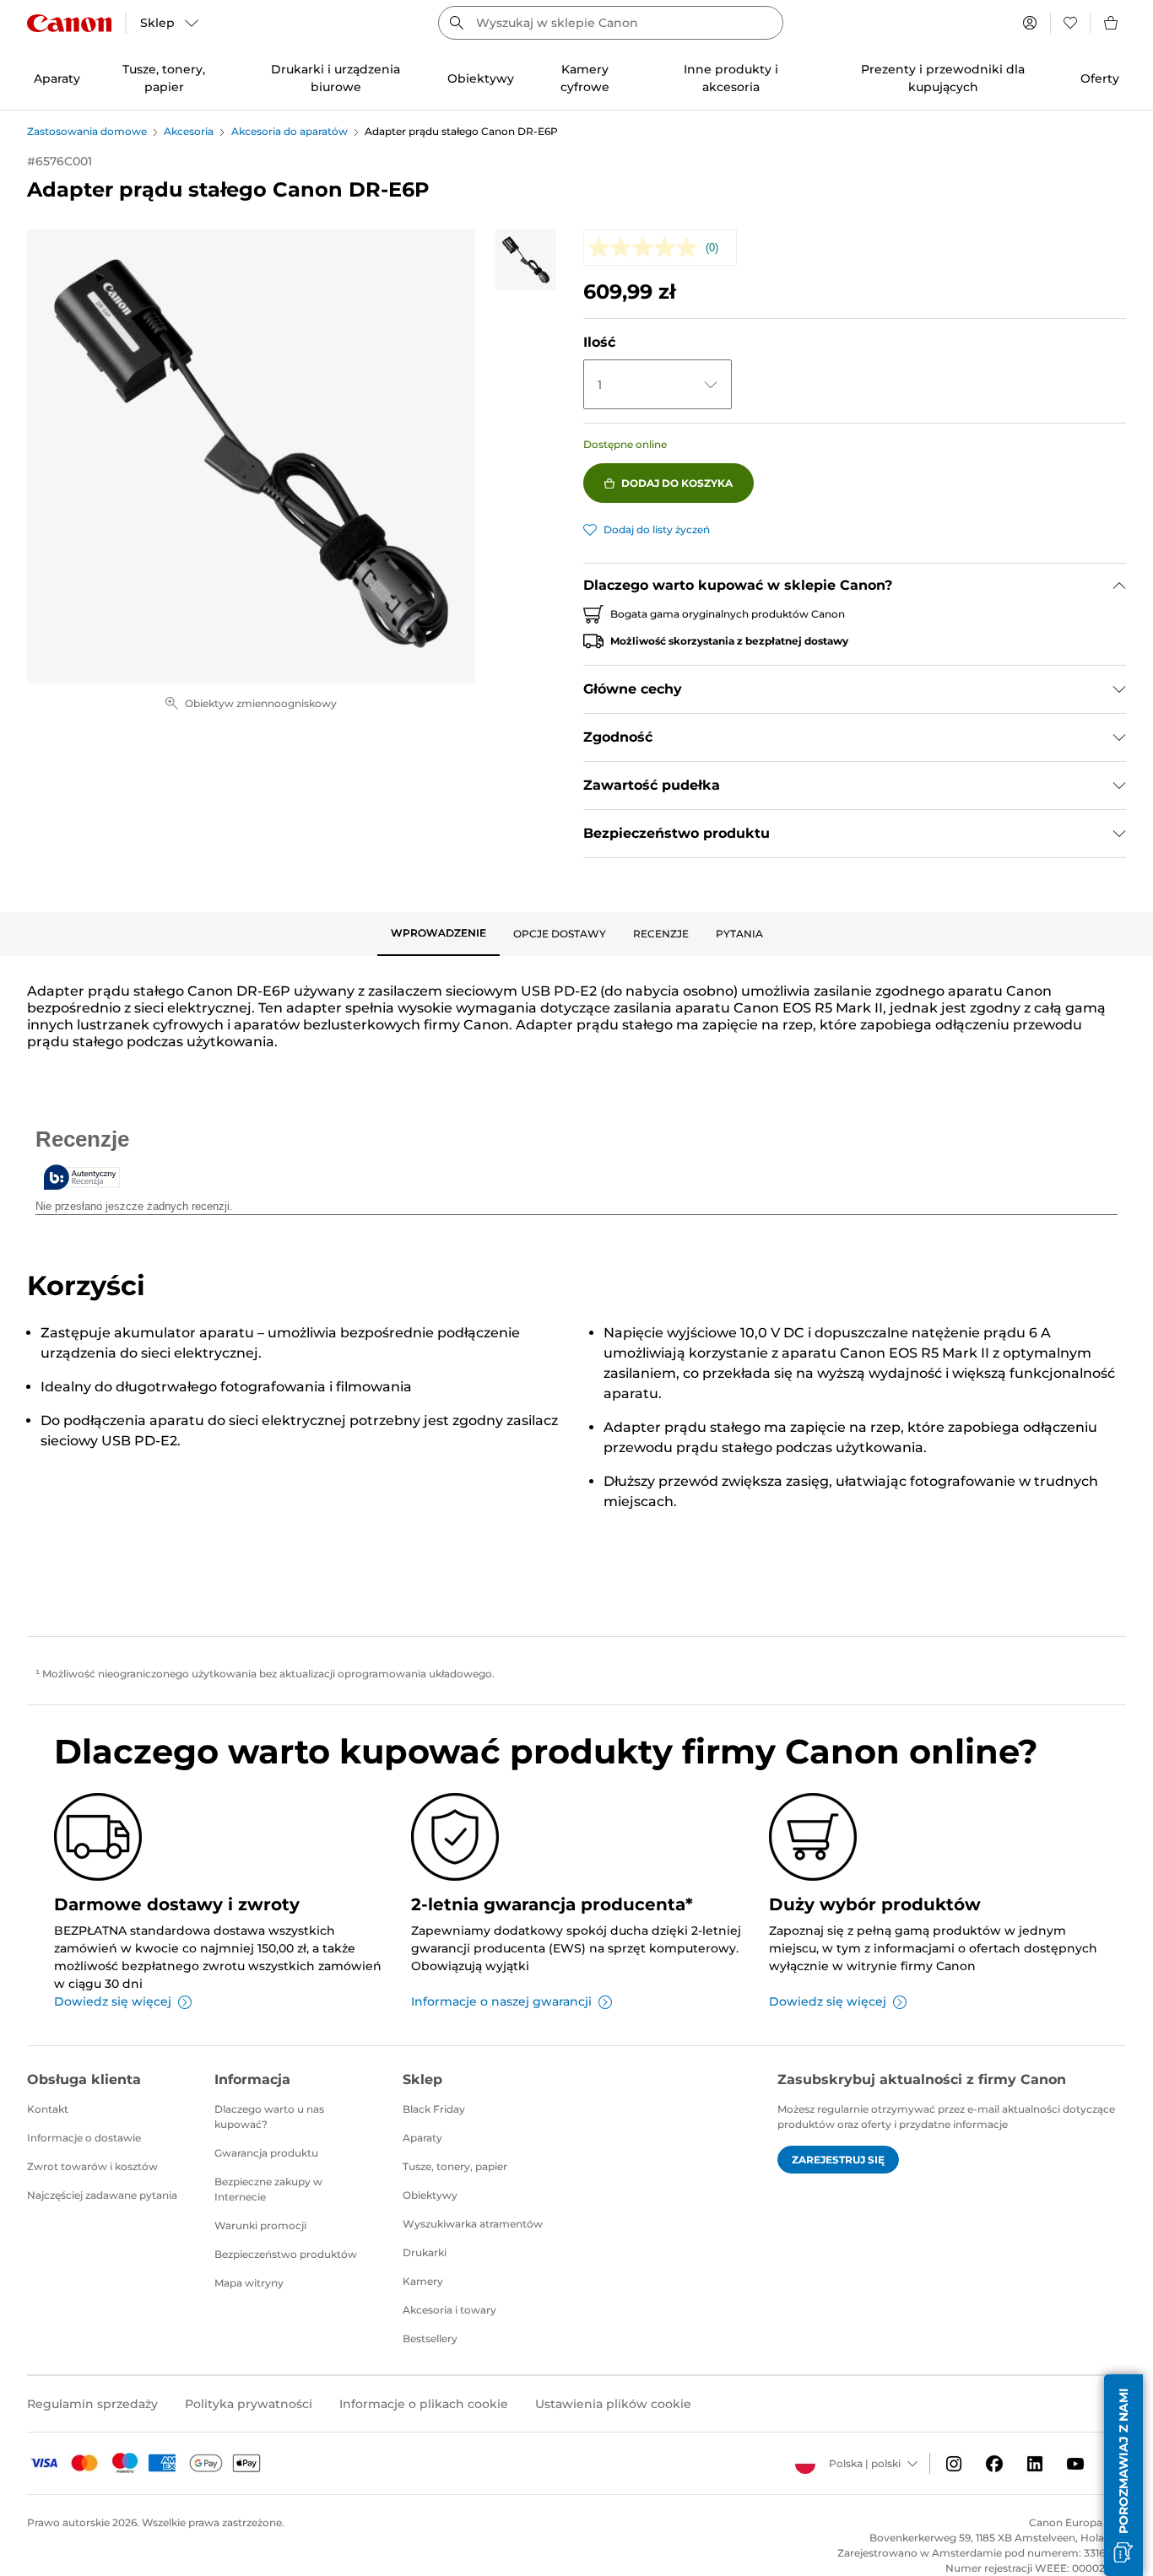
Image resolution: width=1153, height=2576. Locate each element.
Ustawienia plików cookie (613, 2404)
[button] (1123, 2475)
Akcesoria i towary (449, 2310)
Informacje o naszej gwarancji (501, 2001)
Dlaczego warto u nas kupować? (269, 2117)
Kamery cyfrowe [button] (585, 78)
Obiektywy (430, 2195)
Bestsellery (430, 2338)
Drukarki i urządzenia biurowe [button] (336, 78)
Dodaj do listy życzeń (657, 529)
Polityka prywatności (249, 2404)
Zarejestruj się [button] (838, 2160)
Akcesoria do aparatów (290, 131)
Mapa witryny (249, 2283)
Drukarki (425, 2252)
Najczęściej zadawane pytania (102, 2195)
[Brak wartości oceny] (647, 248)
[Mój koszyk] (1112, 23)
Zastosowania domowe (87, 131)
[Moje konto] (1030, 23)
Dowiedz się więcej (113, 2001)
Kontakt (48, 2109)
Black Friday (434, 2109)
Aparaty (422, 2138)
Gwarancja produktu (266, 2153)
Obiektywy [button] (481, 78)
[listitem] (526, 260)
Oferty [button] (1100, 78)
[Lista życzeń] (1070, 23)
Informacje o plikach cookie (424, 2404)
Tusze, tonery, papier (455, 2166)
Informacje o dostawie (84, 2138)
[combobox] (610, 23)
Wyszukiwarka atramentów (473, 2224)
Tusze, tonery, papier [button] (164, 78)
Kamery (423, 2281)
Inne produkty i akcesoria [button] (731, 78)
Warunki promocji (260, 2225)
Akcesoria (189, 131)
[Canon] (69, 23)
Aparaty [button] (57, 78)
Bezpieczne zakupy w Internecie (268, 2189)
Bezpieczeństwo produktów (286, 2254)
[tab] (438, 934)
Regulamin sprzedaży (92, 2404)
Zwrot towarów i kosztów (92, 2166)
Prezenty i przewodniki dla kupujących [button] (943, 78)
